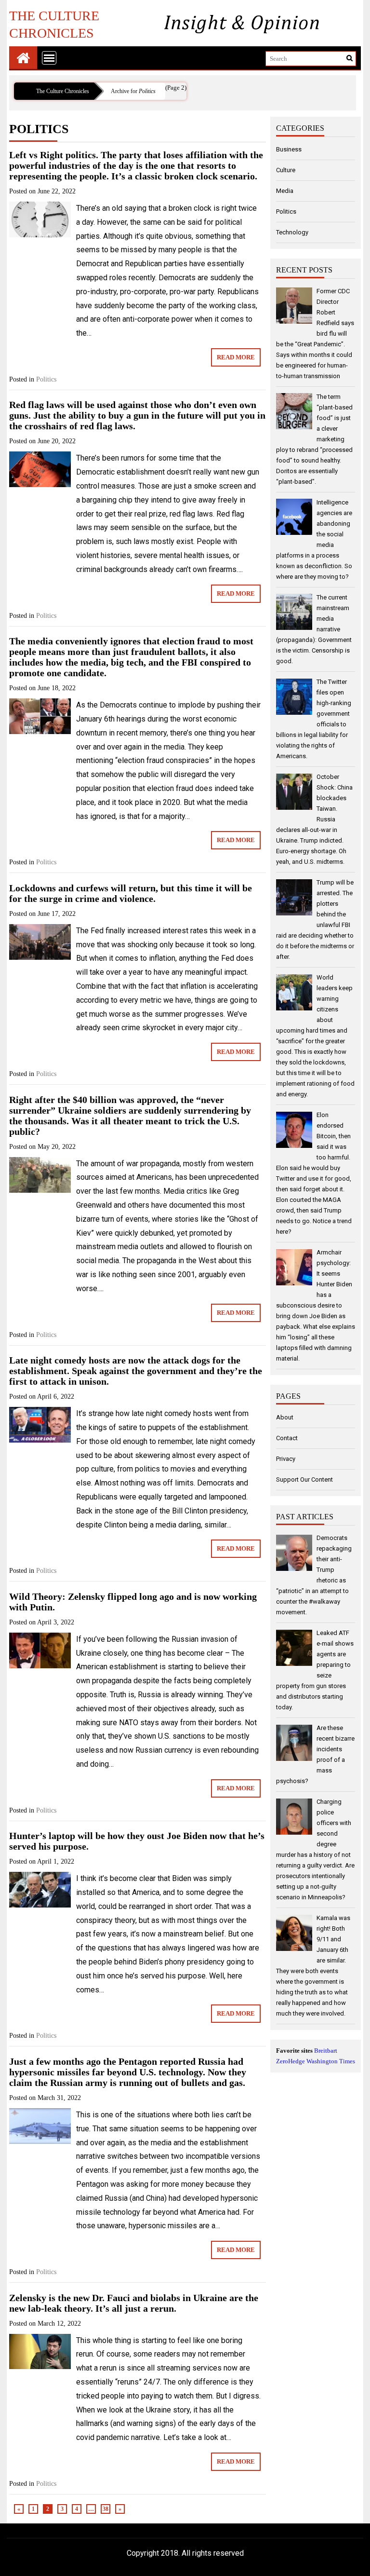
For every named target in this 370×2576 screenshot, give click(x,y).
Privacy (286, 1459)
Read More (236, 357)
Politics (46, 379)
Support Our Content (304, 1479)
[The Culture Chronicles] (23, 58)
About (285, 1417)
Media (285, 191)
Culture (286, 170)
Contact (287, 1438)
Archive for (133, 91)
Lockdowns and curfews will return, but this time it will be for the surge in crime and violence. (131, 893)
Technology (292, 232)
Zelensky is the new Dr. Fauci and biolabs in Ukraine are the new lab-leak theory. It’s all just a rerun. (134, 2303)
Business (289, 149)
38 (106, 2509)
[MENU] (49, 58)
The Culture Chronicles (54, 24)
